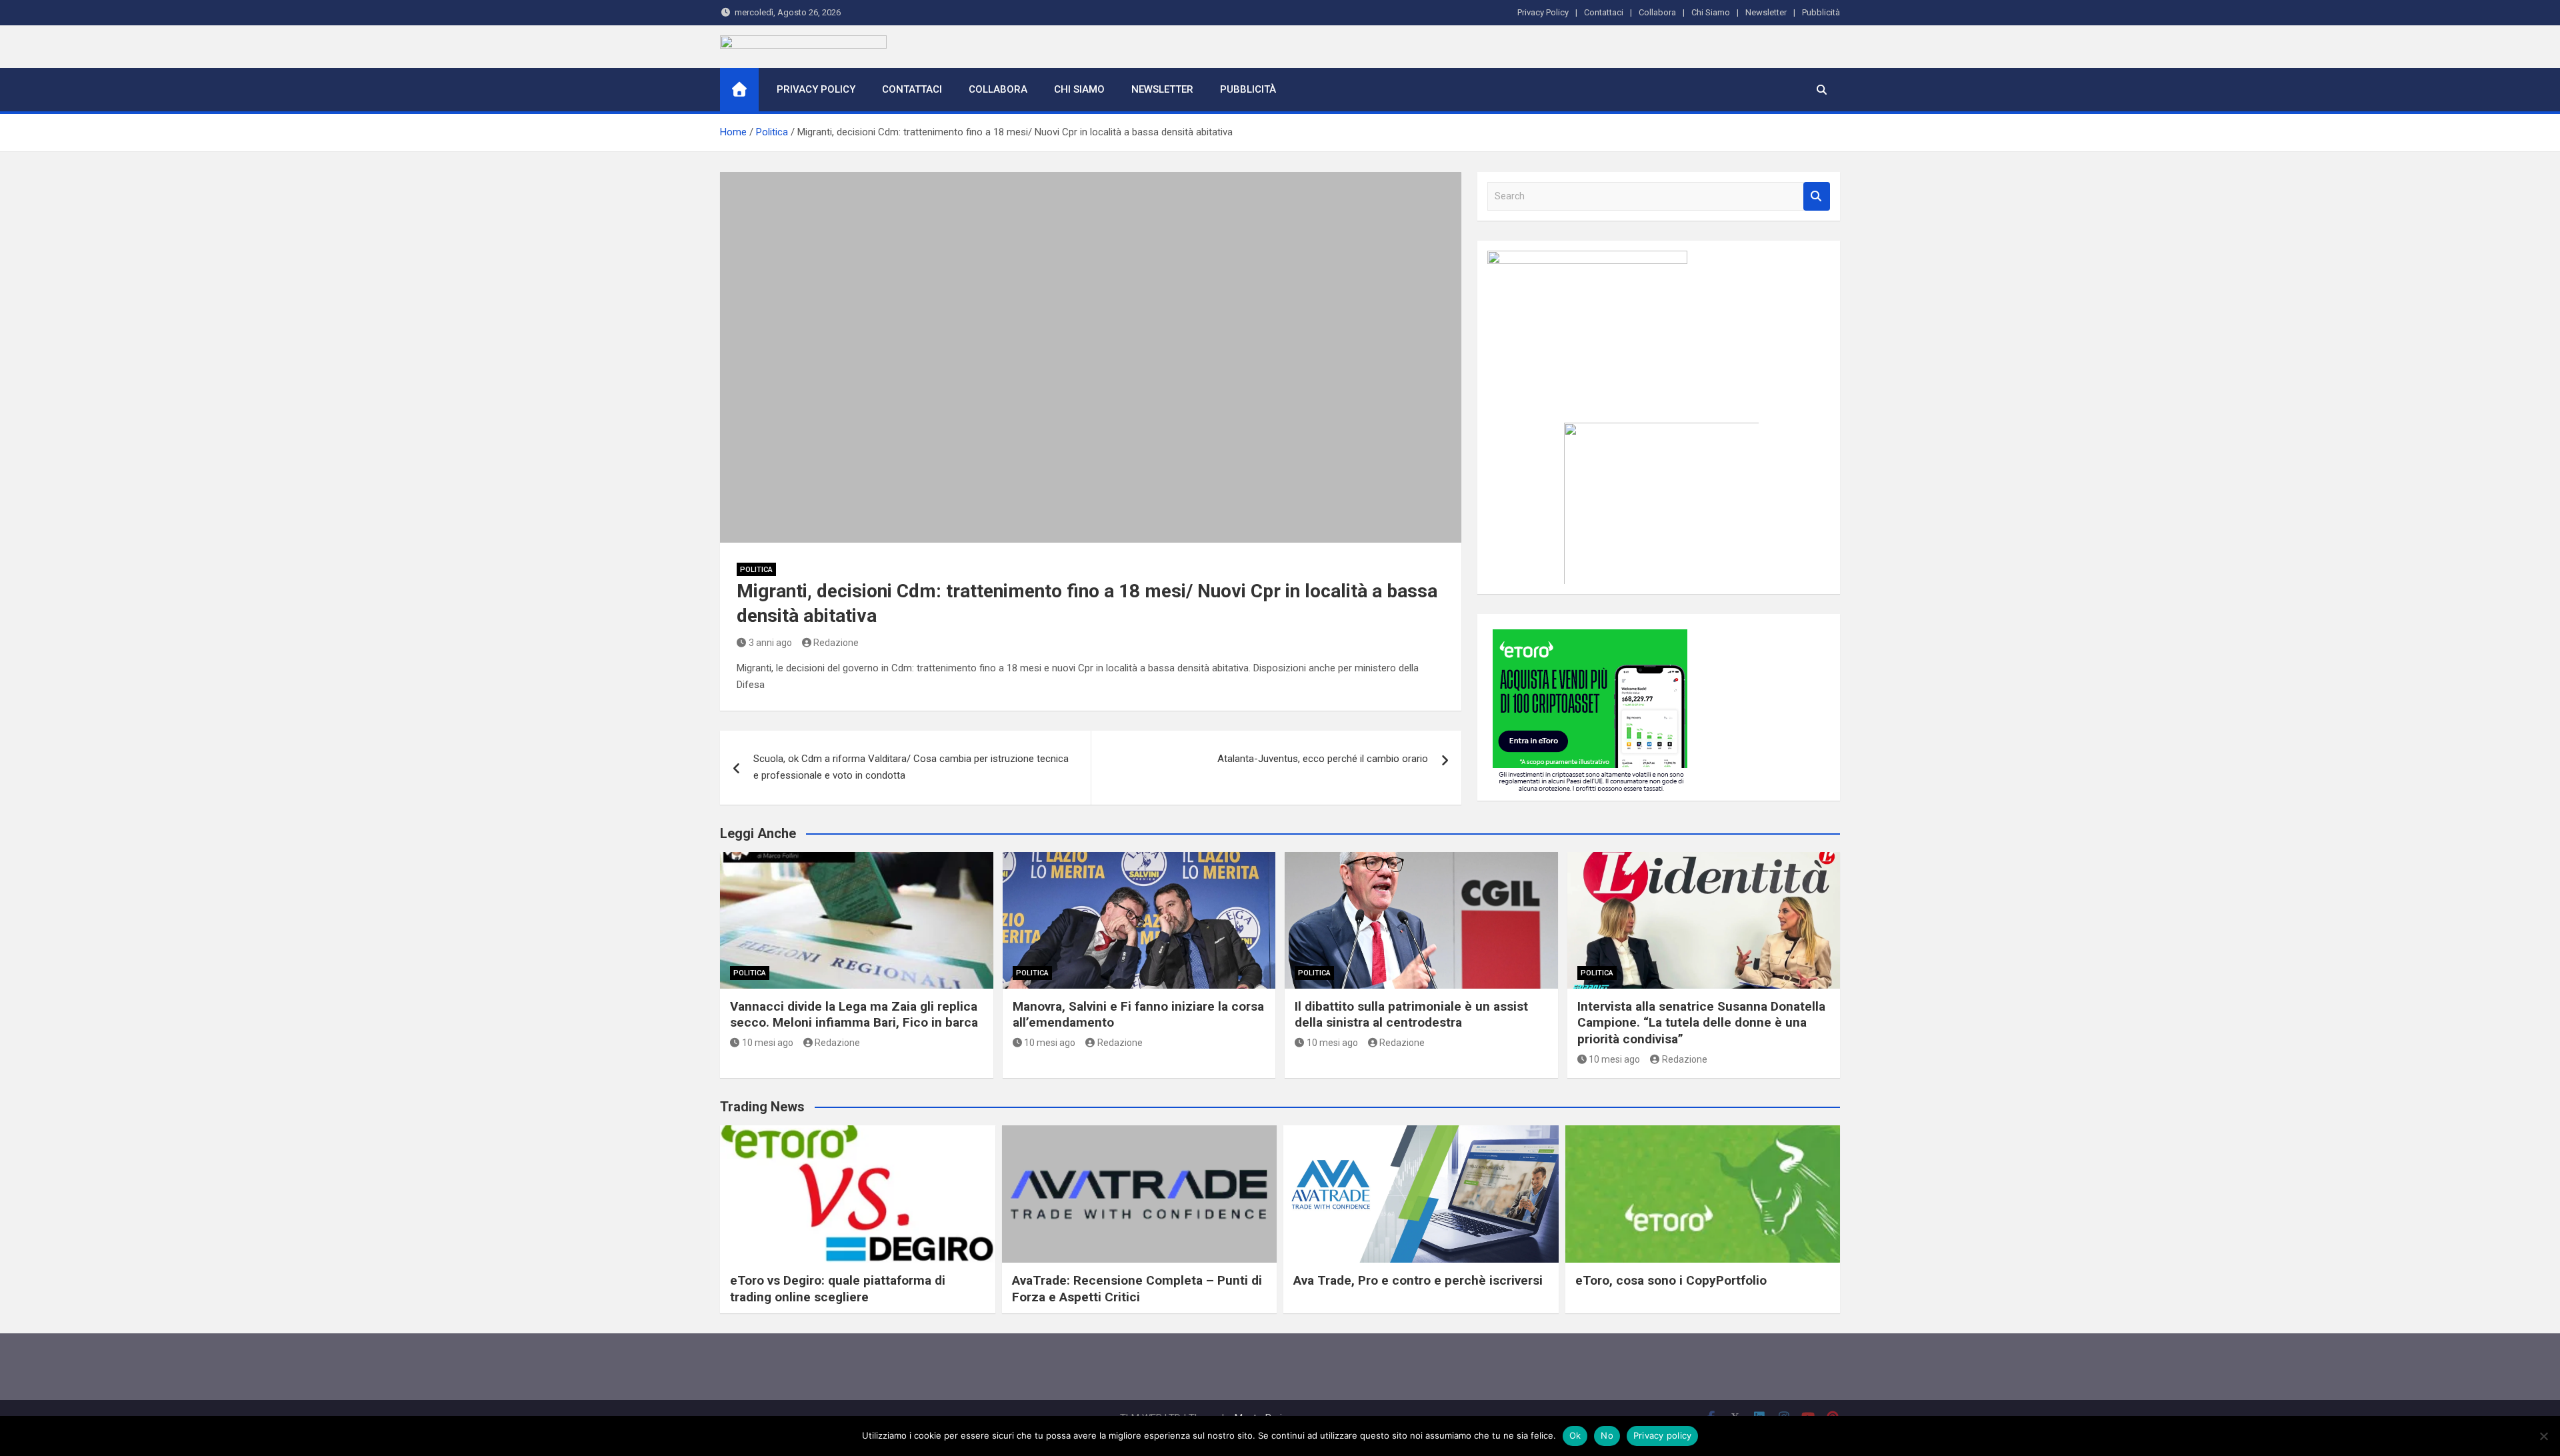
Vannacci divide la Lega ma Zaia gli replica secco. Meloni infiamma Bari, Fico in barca (854, 1015)
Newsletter (1766, 12)
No (1607, 1435)
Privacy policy (1663, 1435)
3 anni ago (770, 643)
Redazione (836, 643)
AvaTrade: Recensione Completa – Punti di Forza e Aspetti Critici (1137, 1289)
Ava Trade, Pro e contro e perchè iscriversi (1418, 1280)
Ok (1575, 1435)
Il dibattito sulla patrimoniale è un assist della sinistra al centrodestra (1411, 1015)
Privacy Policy (1543, 12)
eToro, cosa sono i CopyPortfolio (1671, 1280)
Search (1817, 196)
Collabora (1657, 12)
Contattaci (1604, 12)
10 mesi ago (768, 1043)
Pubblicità (1821, 12)
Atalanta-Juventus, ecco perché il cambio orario (1323, 759)
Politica (756, 570)
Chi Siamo (1711, 12)
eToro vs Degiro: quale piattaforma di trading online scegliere (838, 1289)
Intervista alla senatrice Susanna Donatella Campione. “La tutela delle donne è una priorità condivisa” (1701, 1023)
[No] (2543, 1436)
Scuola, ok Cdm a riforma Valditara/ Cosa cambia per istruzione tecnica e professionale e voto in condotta (911, 767)
